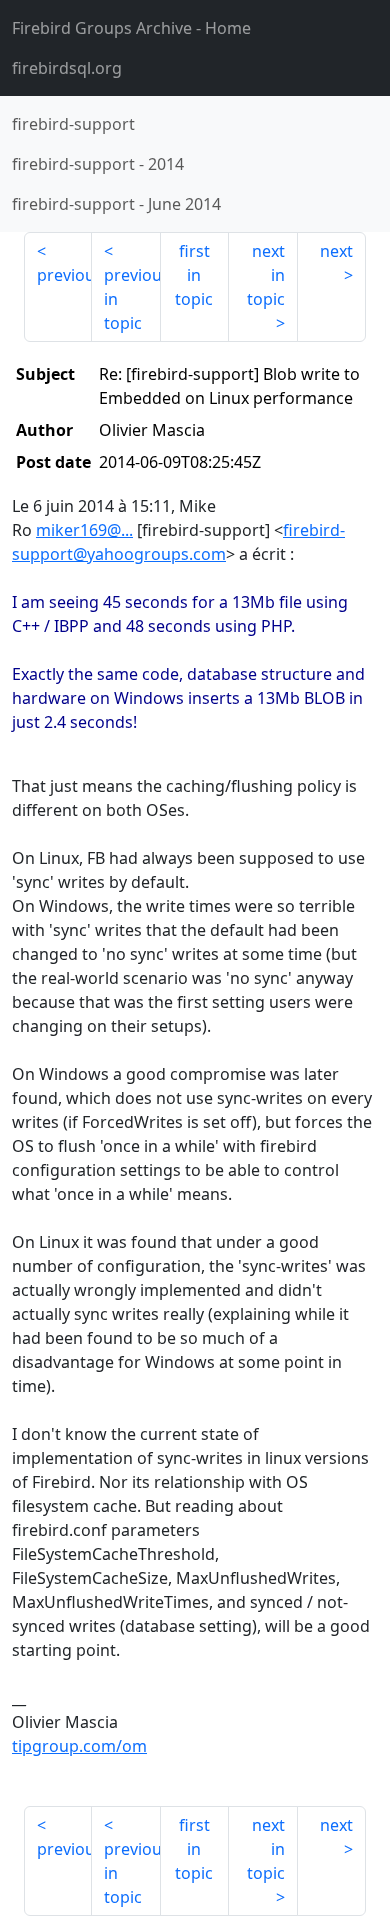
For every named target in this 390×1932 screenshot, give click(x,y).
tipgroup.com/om (79, 1746)
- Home (131, 28)
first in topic (194, 275)
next (336, 251)
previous (64, 275)
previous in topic (132, 299)
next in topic (266, 275)
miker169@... (84, 530)
